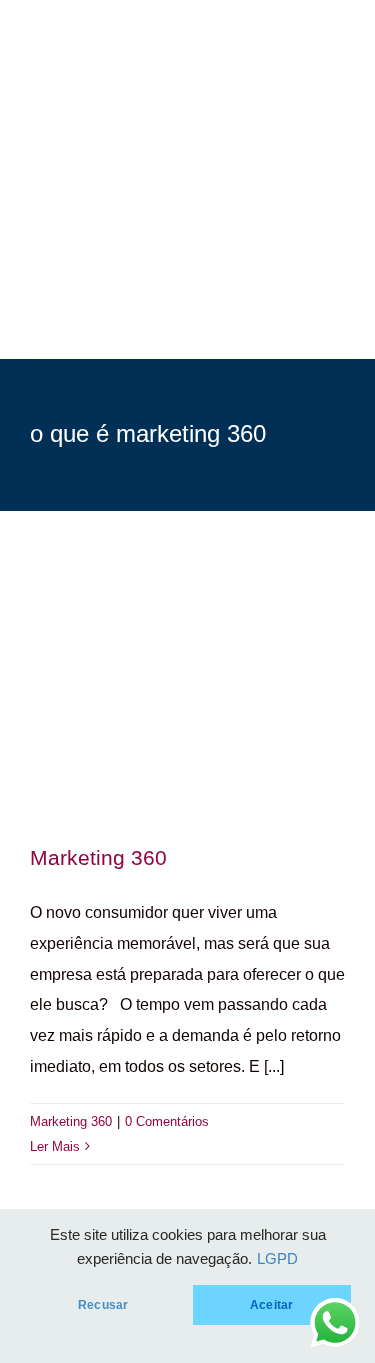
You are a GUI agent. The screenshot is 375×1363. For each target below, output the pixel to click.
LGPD (277, 1259)
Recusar (103, 1305)
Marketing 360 (98, 857)
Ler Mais (55, 1146)
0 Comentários (167, 1121)
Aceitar (271, 1305)
